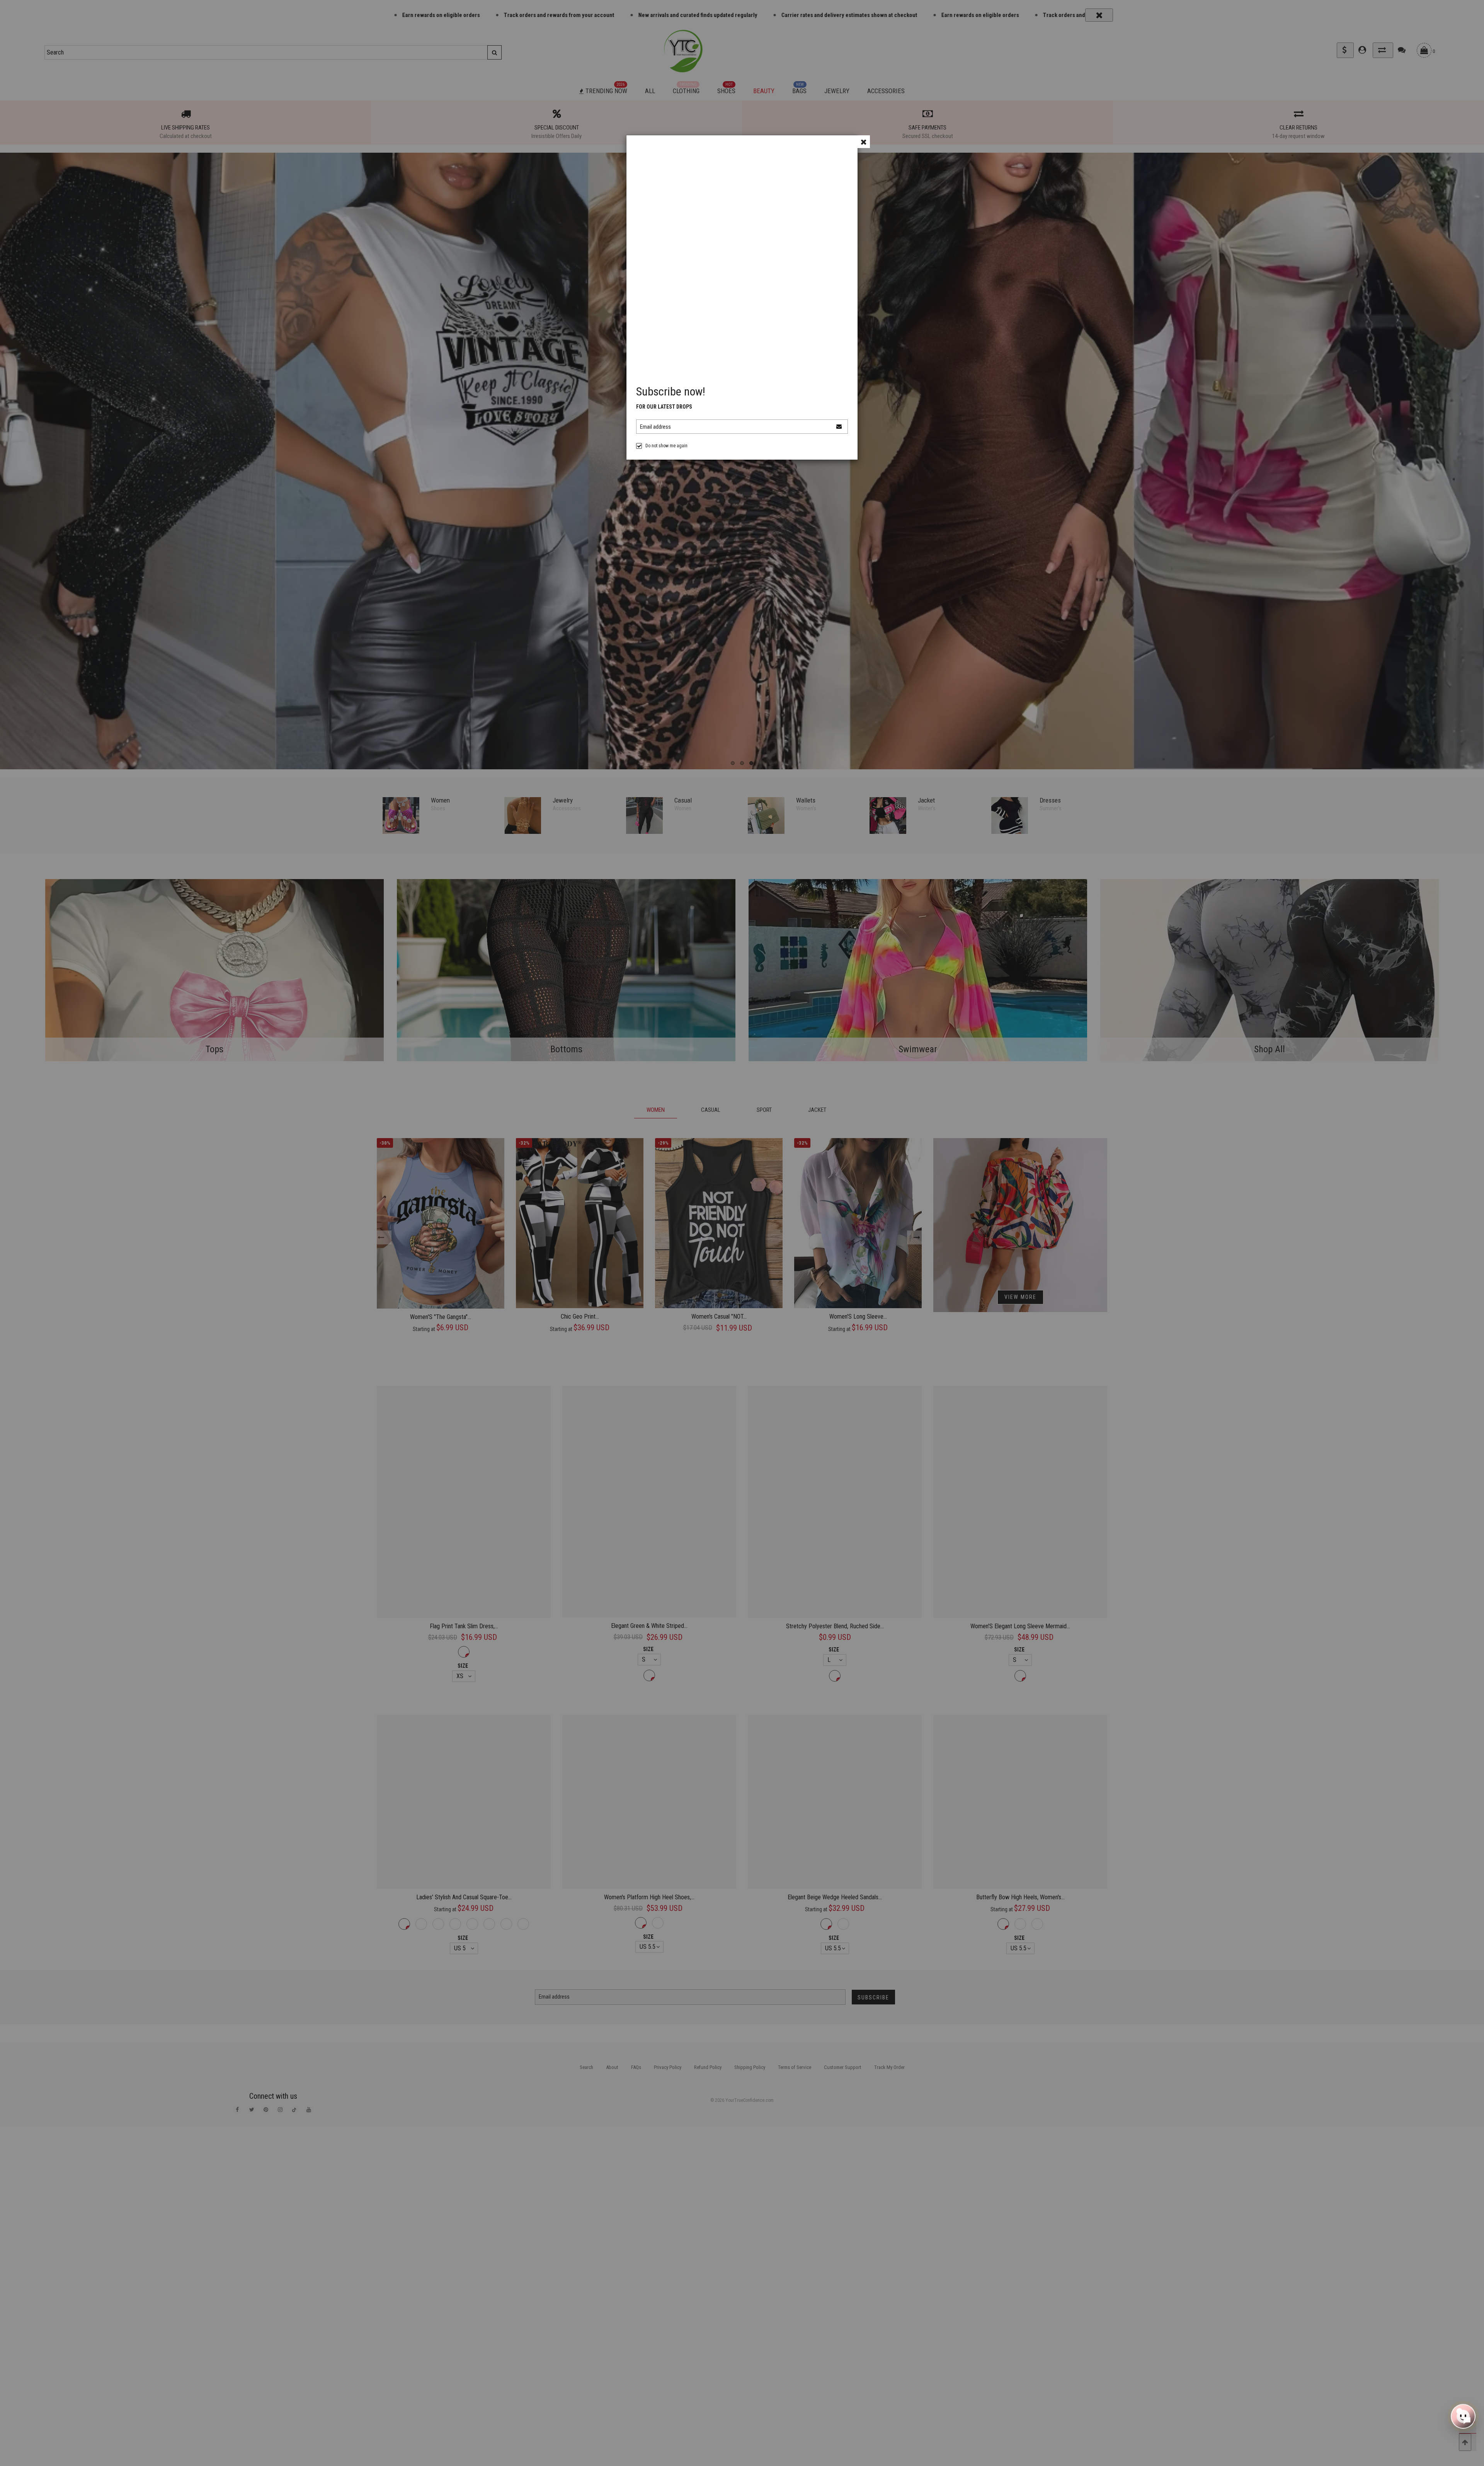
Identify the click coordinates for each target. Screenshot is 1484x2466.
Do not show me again (666, 446)
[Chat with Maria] (1463, 2417)
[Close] (864, 142)
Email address (655, 427)
